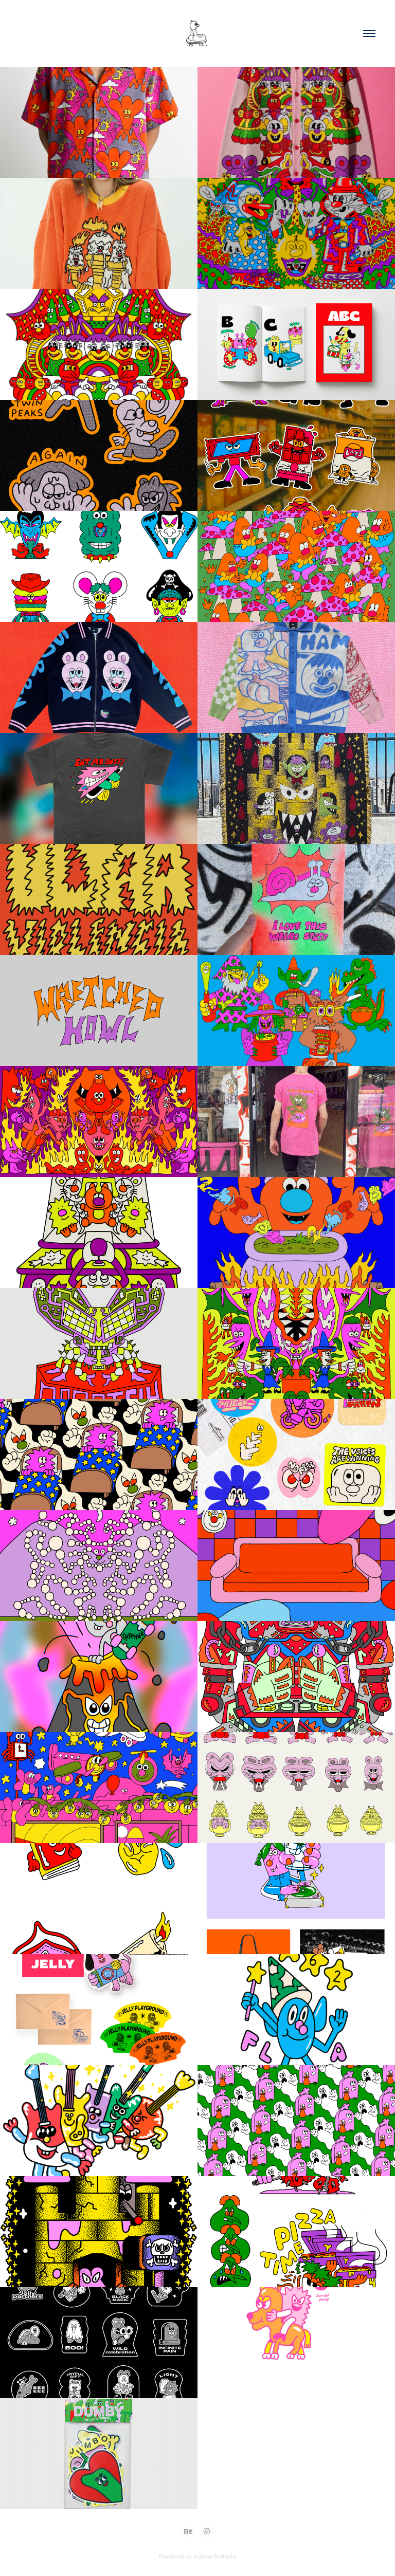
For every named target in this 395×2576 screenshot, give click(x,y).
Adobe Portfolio (215, 2556)
